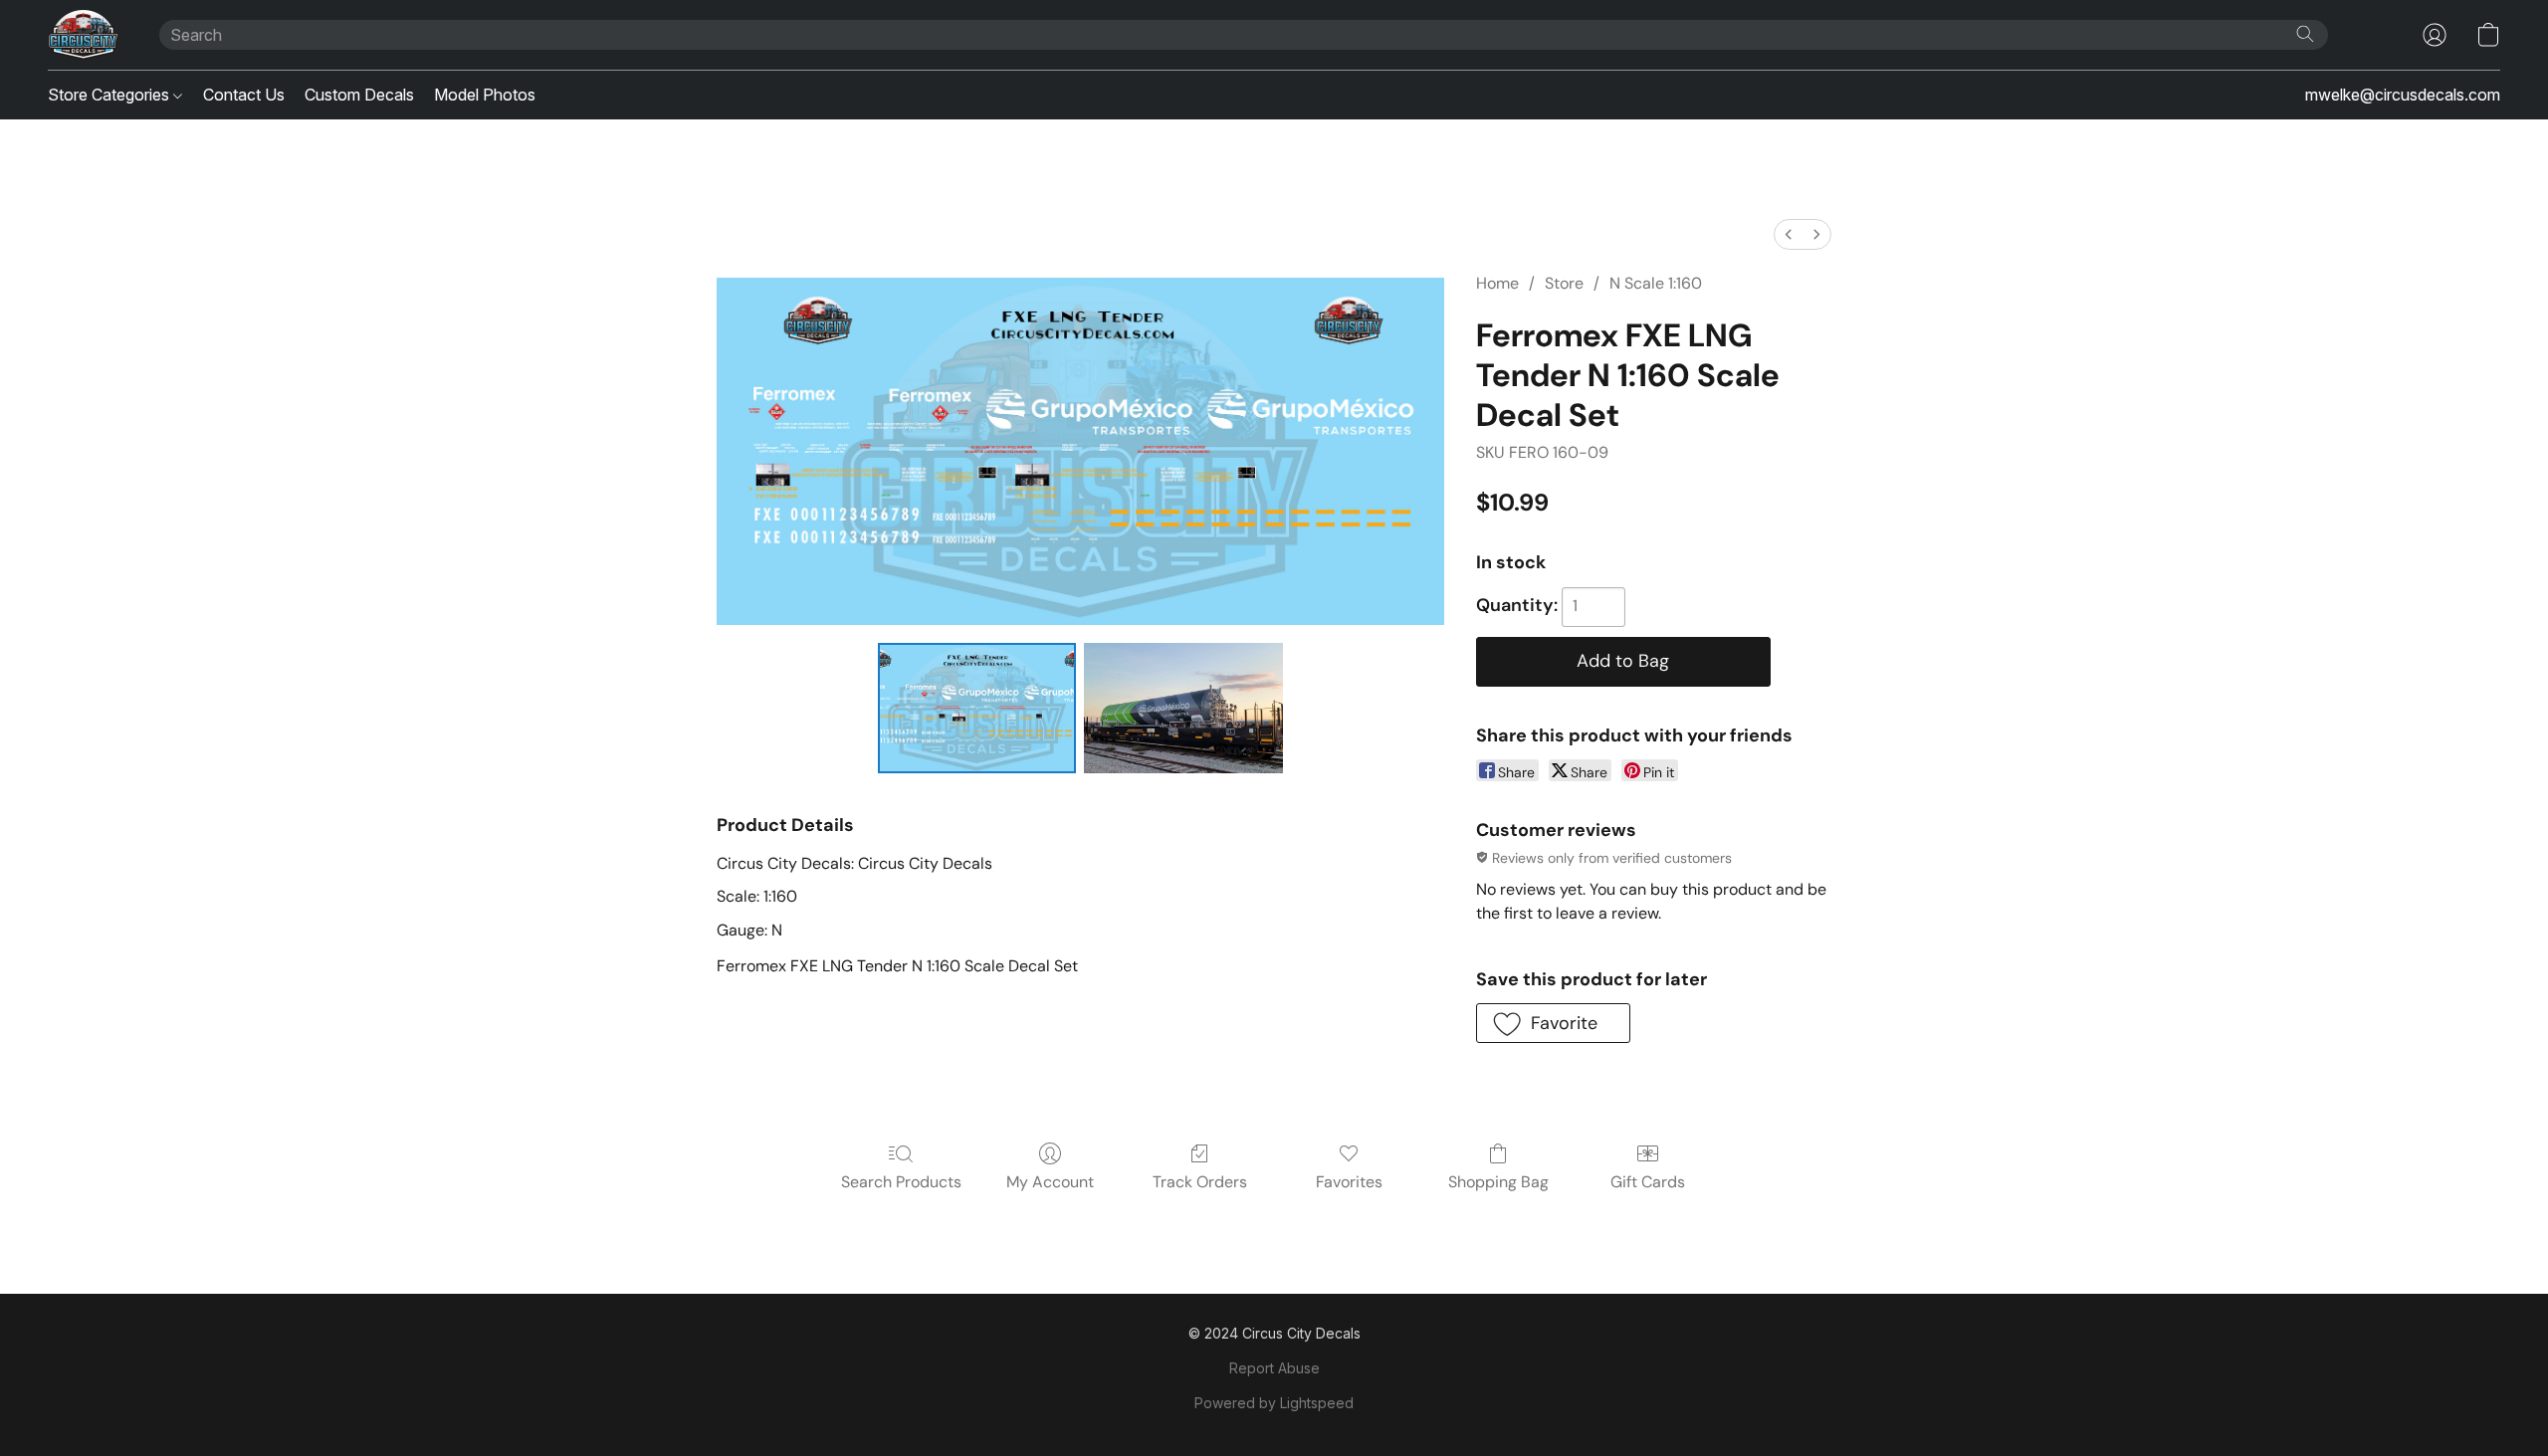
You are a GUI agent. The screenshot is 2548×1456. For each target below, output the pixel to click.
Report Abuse (1274, 1368)
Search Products (901, 1182)
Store (1564, 283)
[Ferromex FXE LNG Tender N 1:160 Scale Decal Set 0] (977, 708)
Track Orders (1200, 1182)
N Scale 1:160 (1656, 283)
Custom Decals (359, 95)
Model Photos (485, 95)
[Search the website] (2305, 34)
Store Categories (110, 95)
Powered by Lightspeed (1274, 1403)
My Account (1050, 1182)
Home (1497, 283)
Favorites (1349, 1182)
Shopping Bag (1498, 1182)
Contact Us (244, 95)
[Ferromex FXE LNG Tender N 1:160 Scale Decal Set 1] (1183, 708)
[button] (84, 35)
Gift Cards (1648, 1182)
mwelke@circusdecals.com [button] (2403, 95)
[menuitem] (1789, 234)
